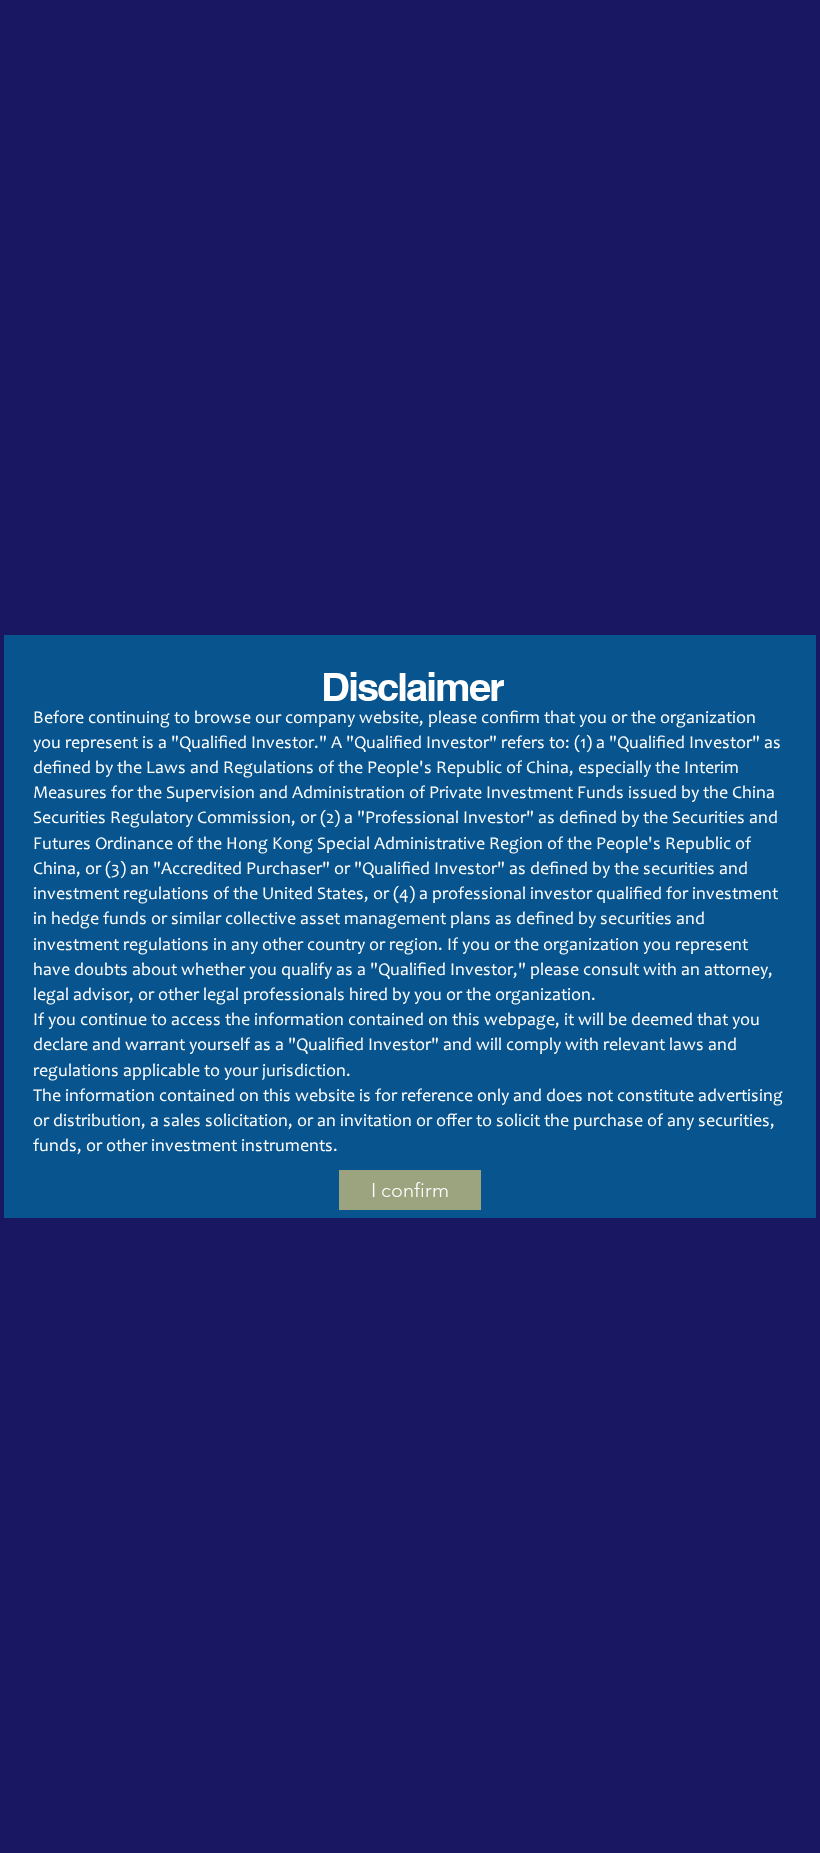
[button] (410, 1190)
